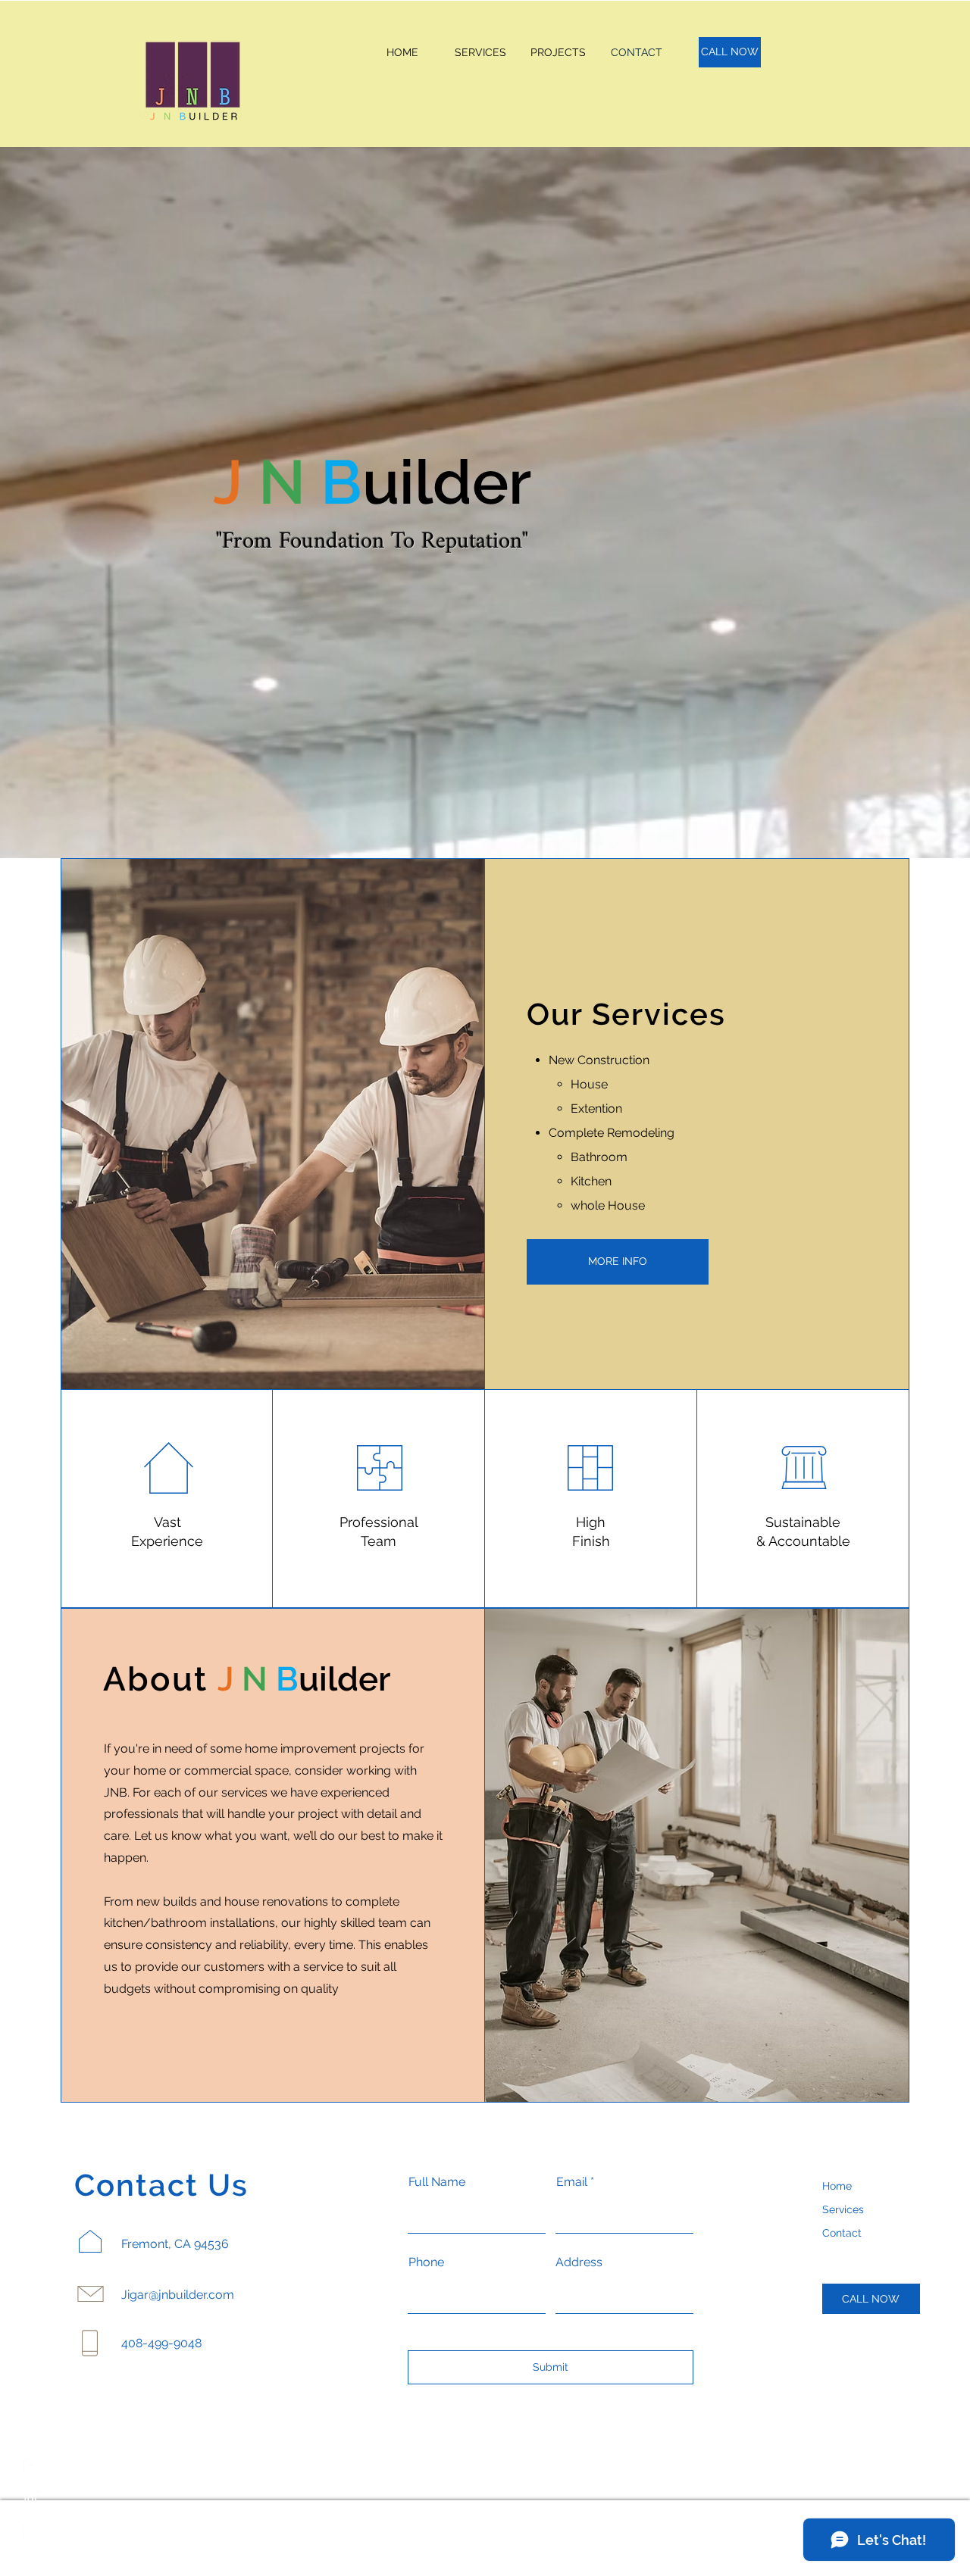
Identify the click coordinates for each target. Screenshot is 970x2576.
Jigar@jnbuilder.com (178, 2295)
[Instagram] (30, 2499)
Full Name (437, 2182)
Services (843, 2209)
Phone (426, 2262)
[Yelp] (30, 2532)
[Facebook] (30, 2465)
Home (837, 2186)
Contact (842, 2233)
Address (579, 2262)
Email (572, 2182)
